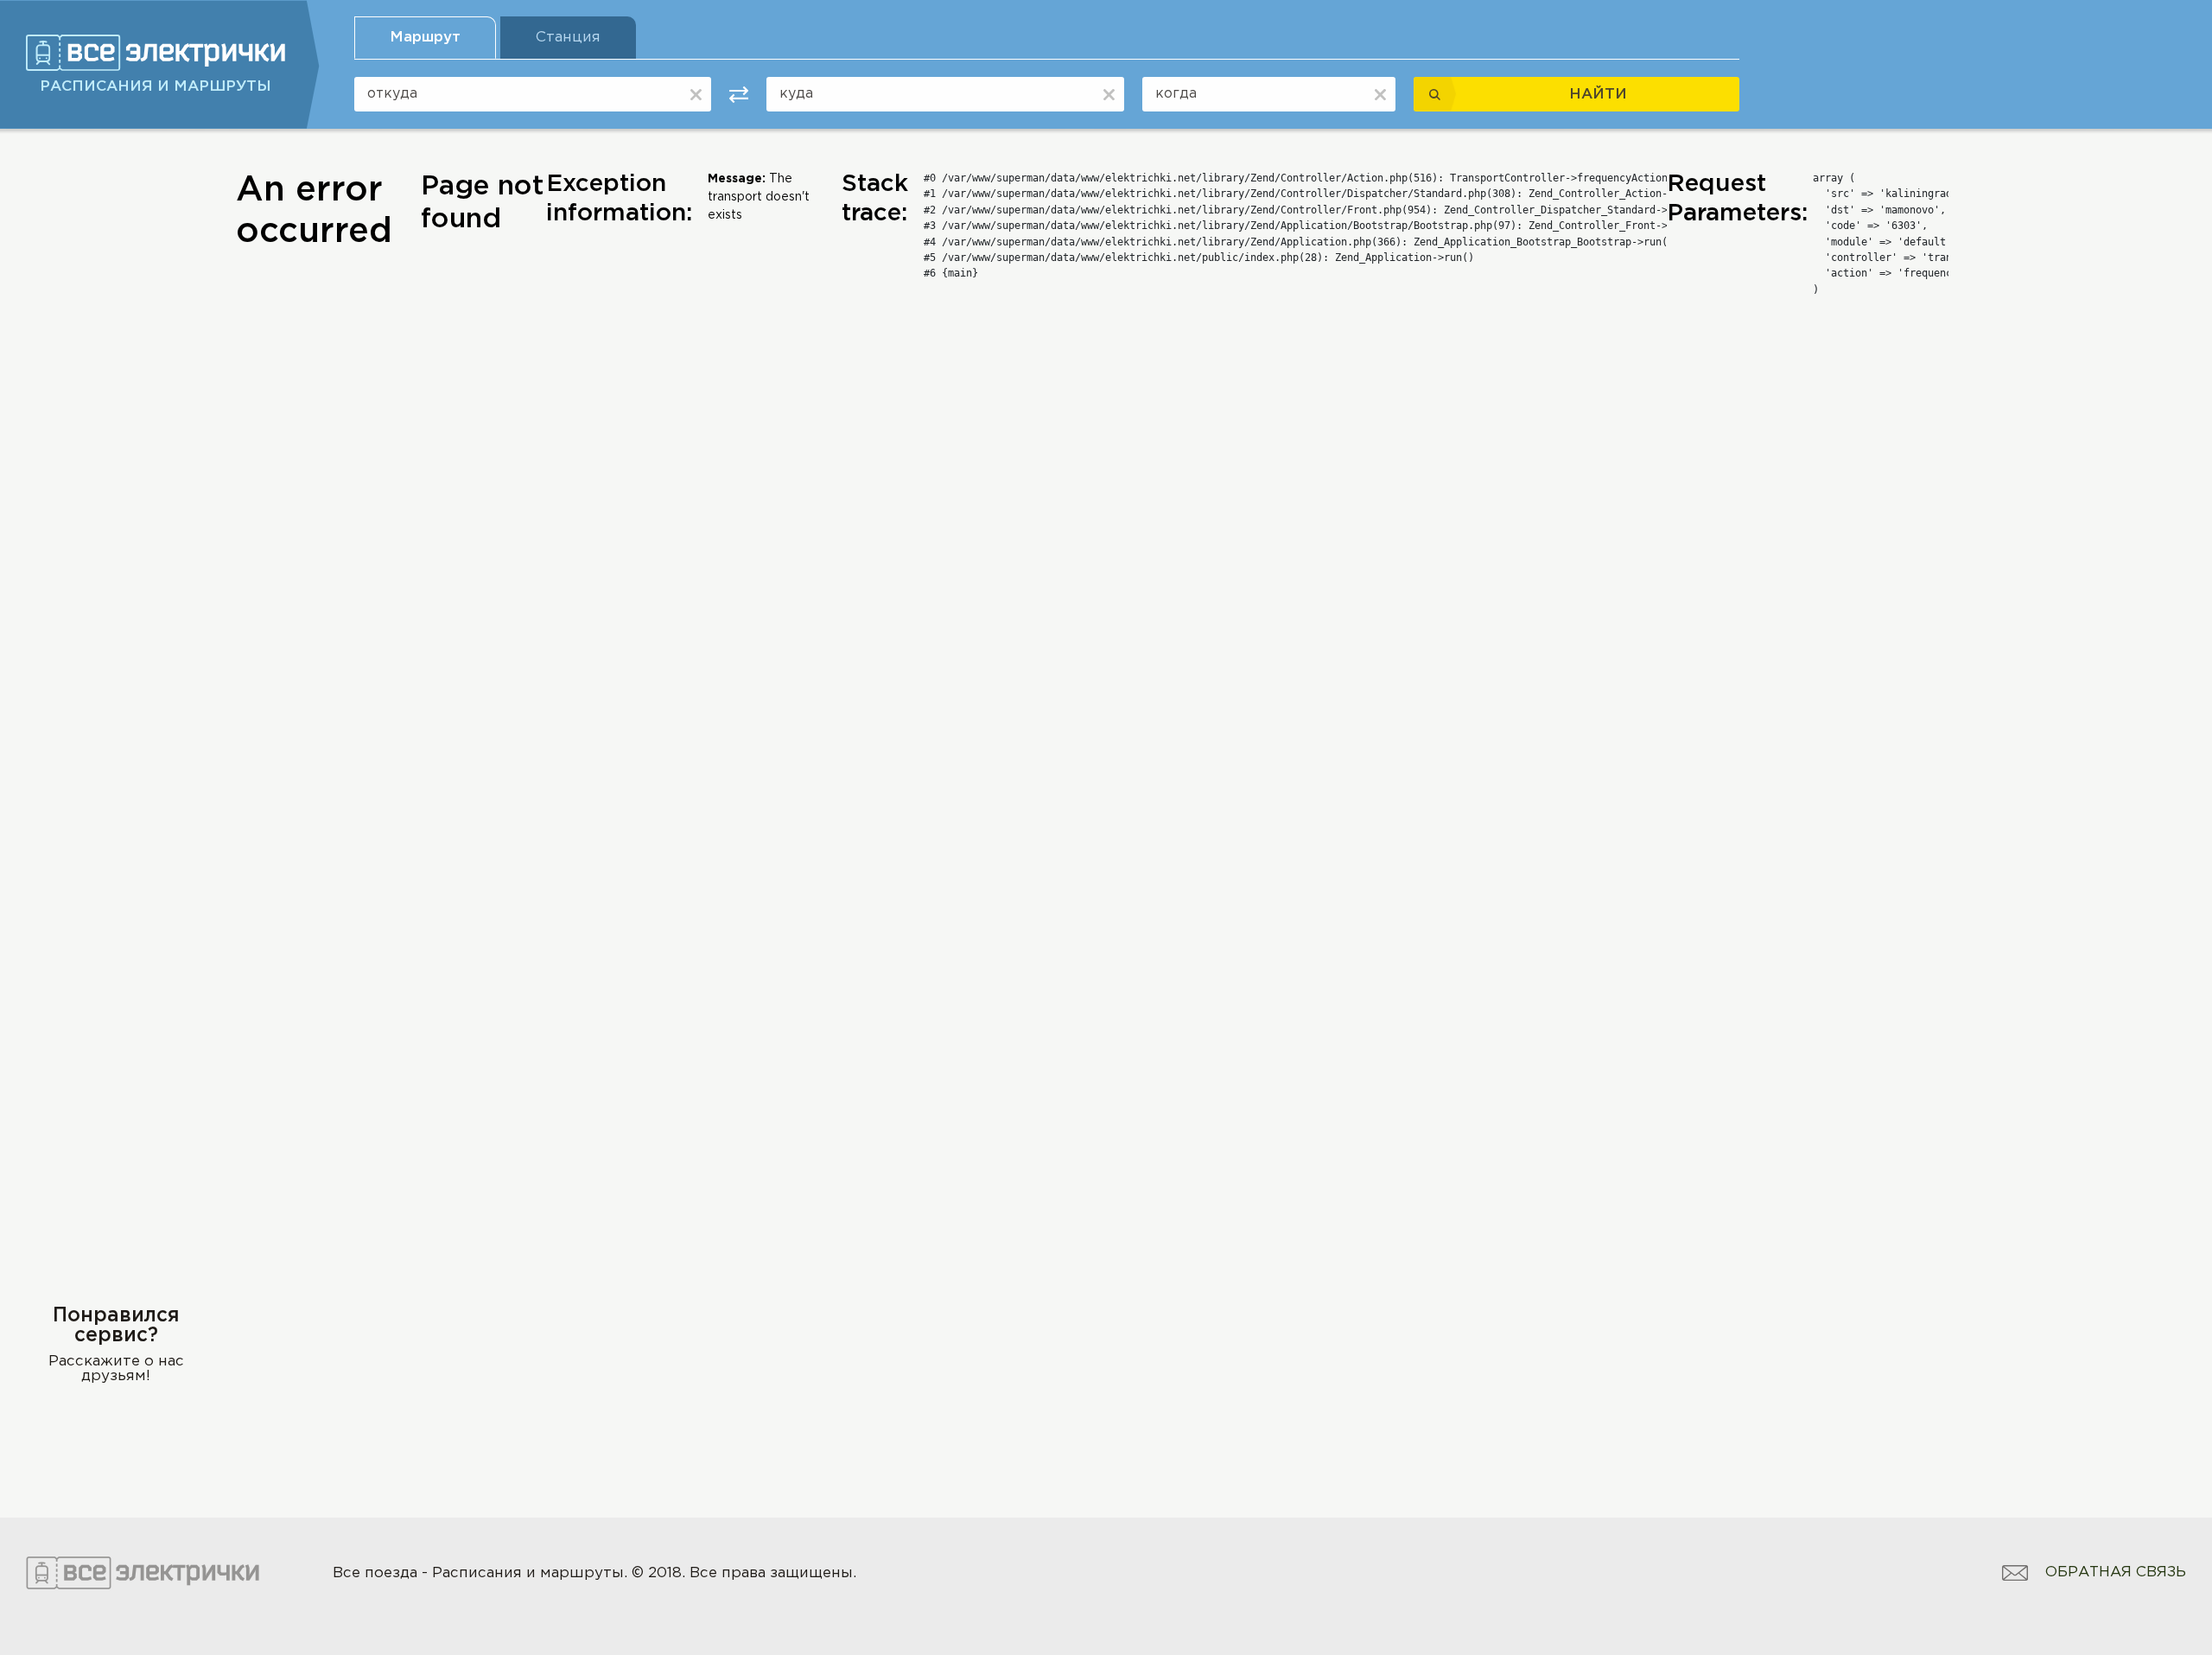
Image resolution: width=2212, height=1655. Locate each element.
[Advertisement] (116, 430)
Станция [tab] (568, 38)
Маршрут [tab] (425, 38)
